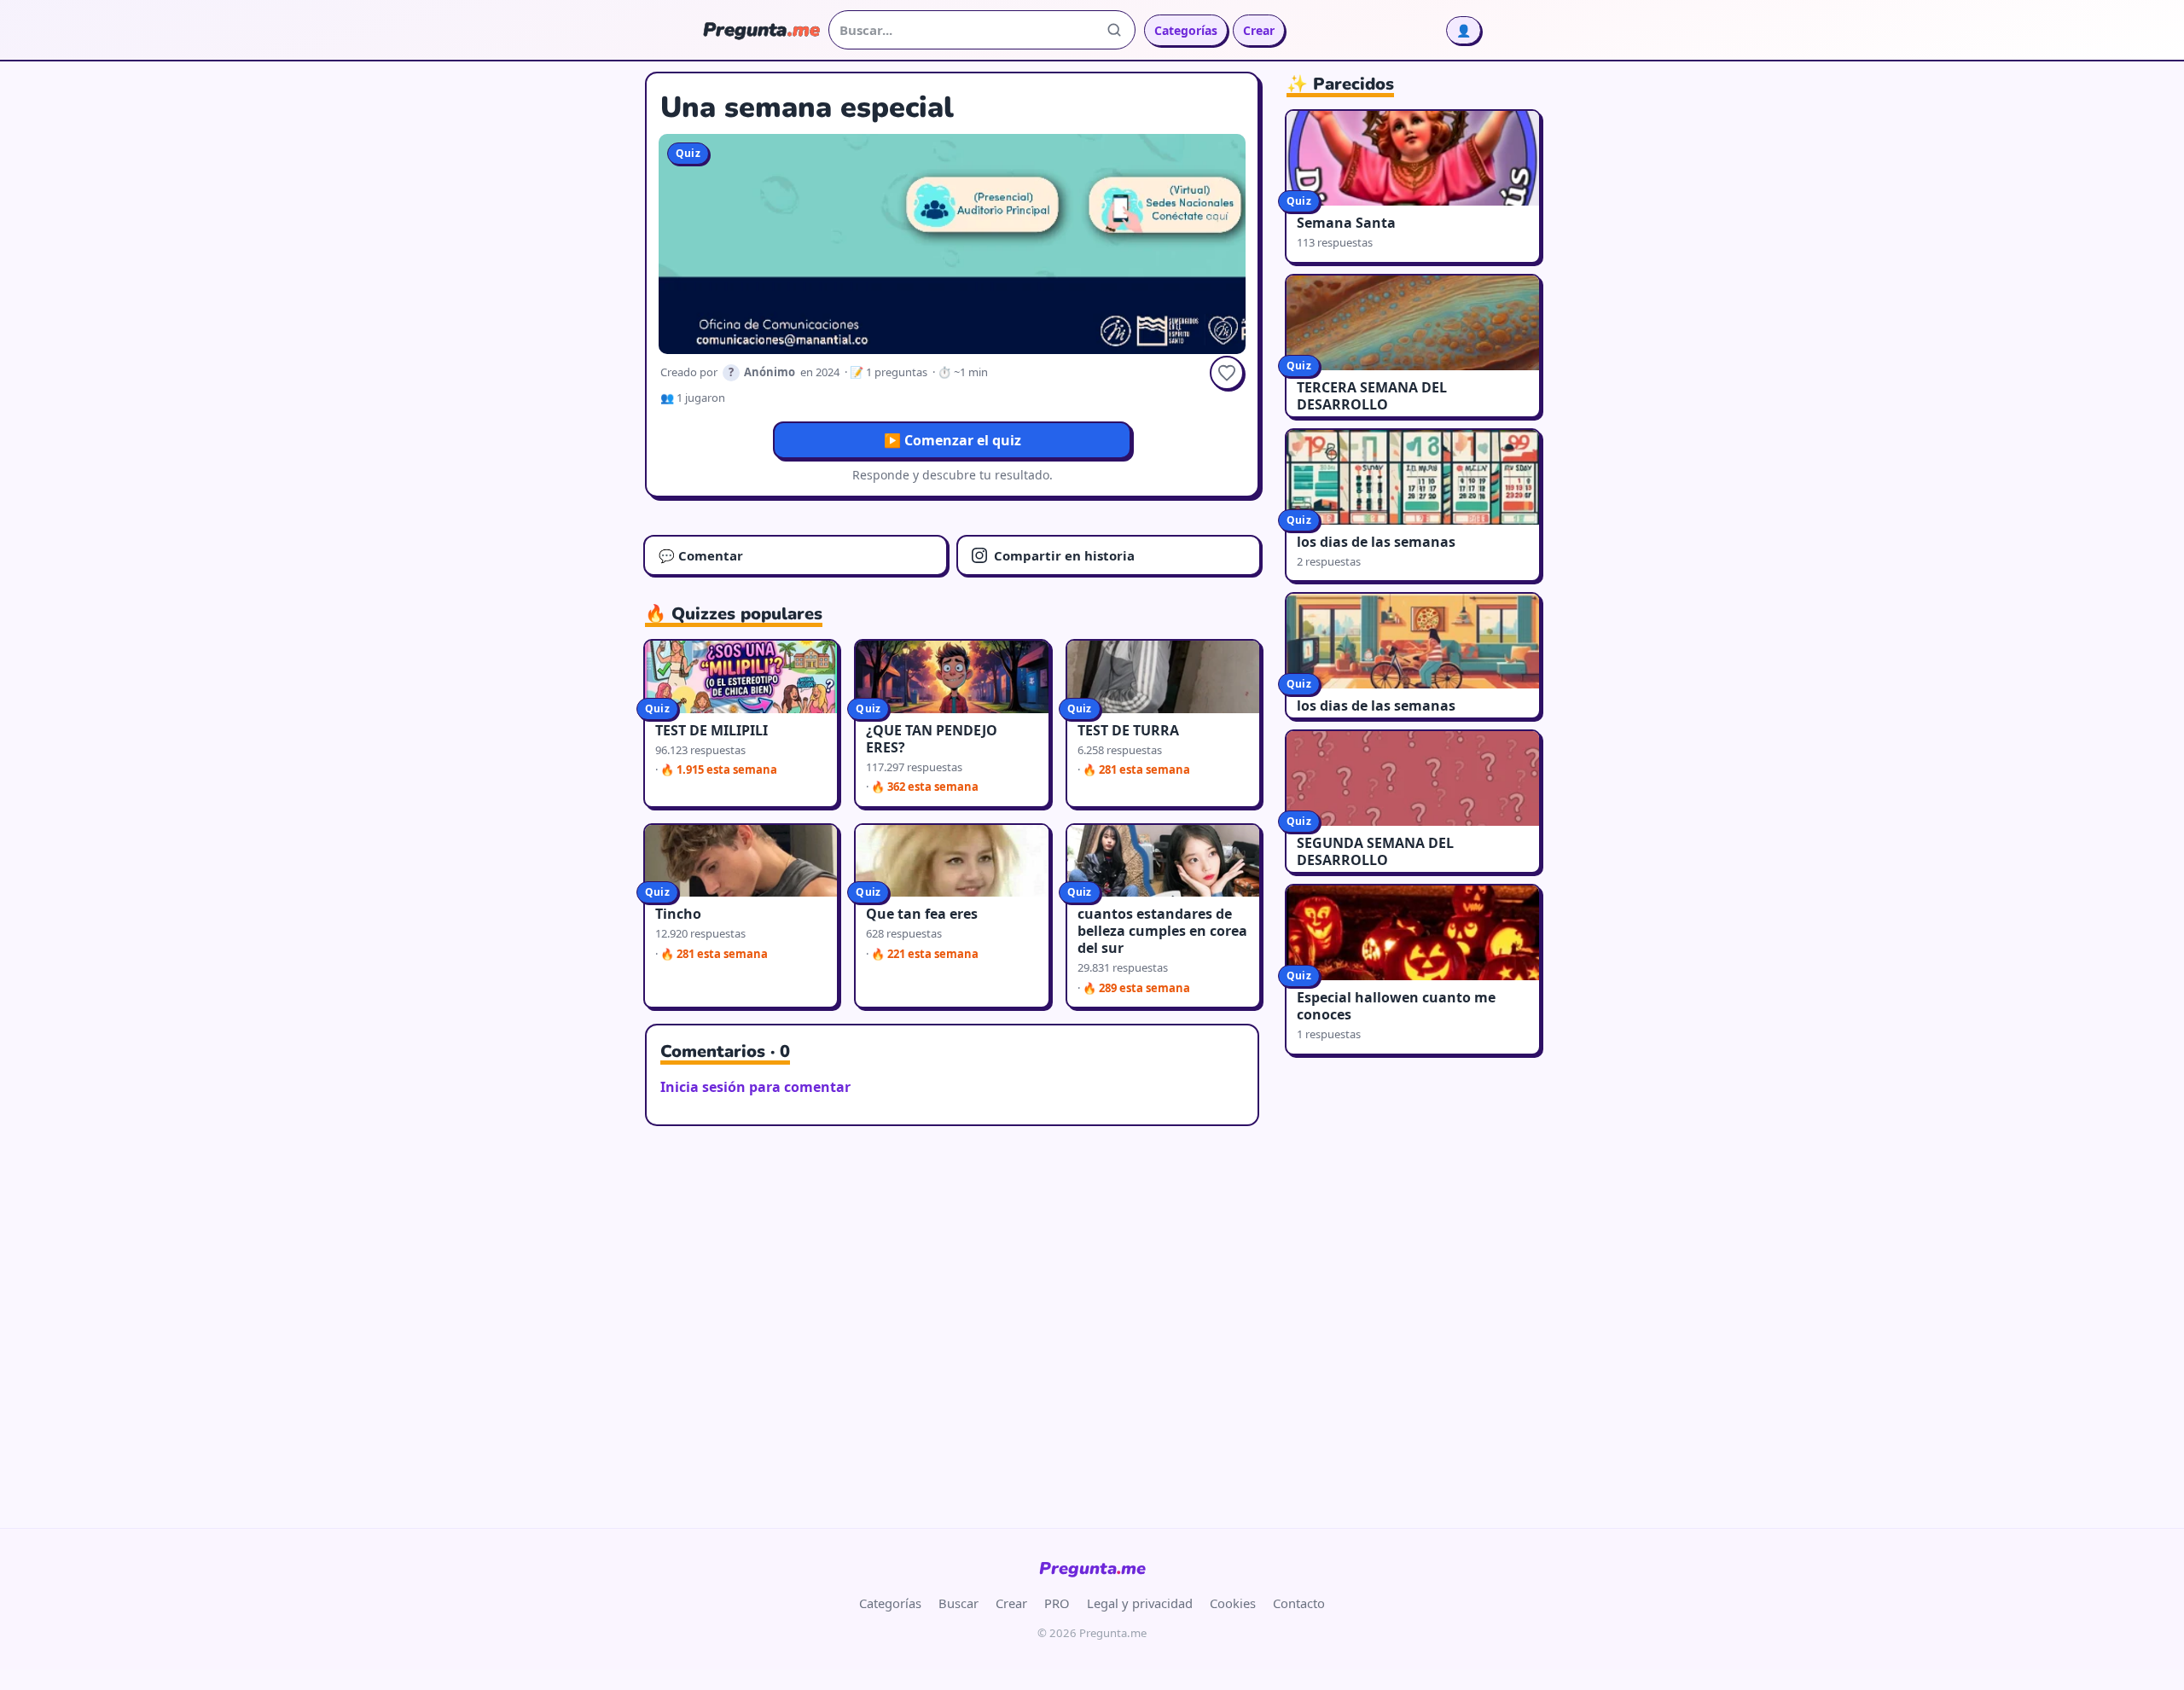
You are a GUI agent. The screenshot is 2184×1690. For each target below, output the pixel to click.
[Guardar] (1227, 373)
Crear (1259, 30)
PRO (1057, 1603)
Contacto (1299, 1603)
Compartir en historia (1064, 555)
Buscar (958, 1603)
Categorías (1186, 30)
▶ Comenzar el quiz (953, 440)
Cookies (1233, 1603)
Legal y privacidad (1140, 1603)
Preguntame (1092, 1568)
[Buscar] (1114, 30)
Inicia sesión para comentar (755, 1087)
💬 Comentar (701, 555)
